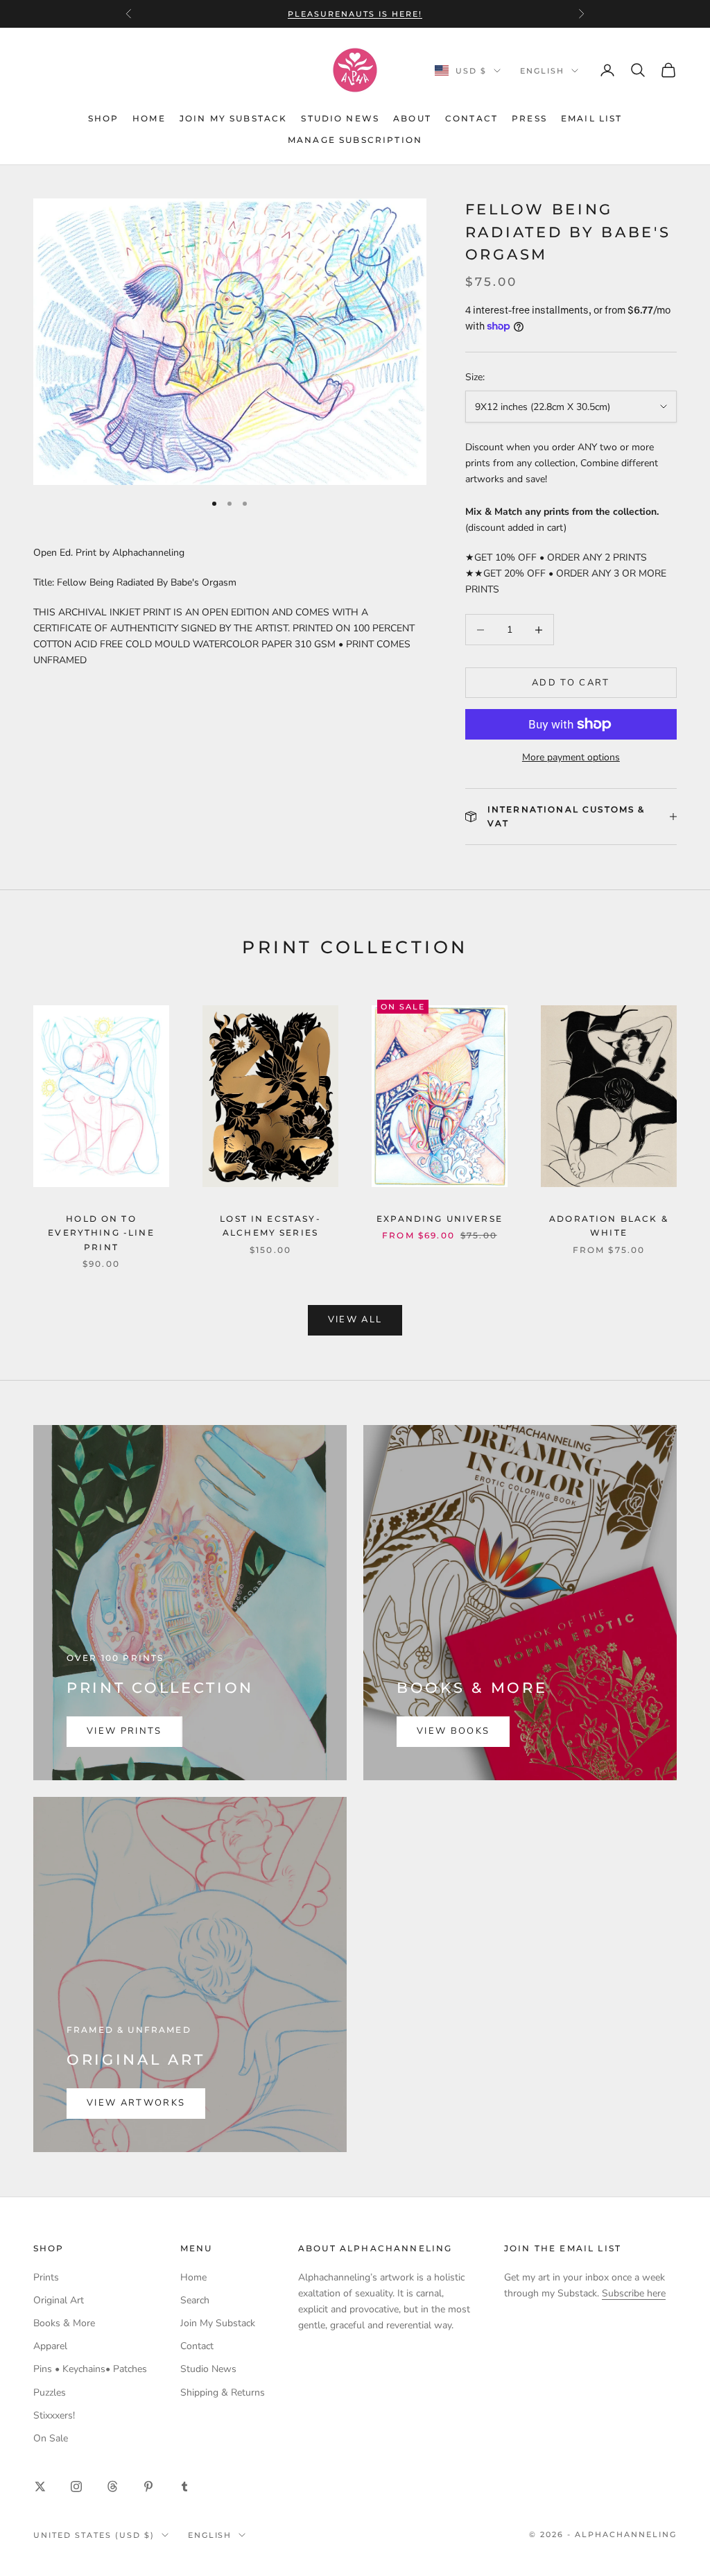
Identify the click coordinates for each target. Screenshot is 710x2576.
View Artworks (136, 2103)
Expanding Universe (440, 1219)
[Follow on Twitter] (40, 2487)
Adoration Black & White (609, 1226)
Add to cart (571, 683)
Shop (104, 118)
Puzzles (50, 2392)
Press (529, 118)
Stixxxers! (54, 2415)
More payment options (571, 757)
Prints (46, 2277)
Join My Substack (234, 118)
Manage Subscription (355, 140)
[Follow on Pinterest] (148, 2487)
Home (149, 118)
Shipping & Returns (223, 2392)
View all (355, 1320)
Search (195, 2300)
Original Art (59, 2300)
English (542, 71)
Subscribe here (634, 2293)
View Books (453, 1731)
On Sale (51, 2438)
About (412, 118)
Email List (592, 118)
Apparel (50, 2346)
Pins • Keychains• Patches (90, 2369)
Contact (471, 118)
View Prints (124, 1731)
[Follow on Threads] (112, 2487)
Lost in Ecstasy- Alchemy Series (270, 1226)
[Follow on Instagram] (76, 2487)
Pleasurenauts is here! (355, 14)
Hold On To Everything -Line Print (101, 1233)
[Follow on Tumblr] (184, 2487)
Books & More (64, 2323)
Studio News (340, 118)
